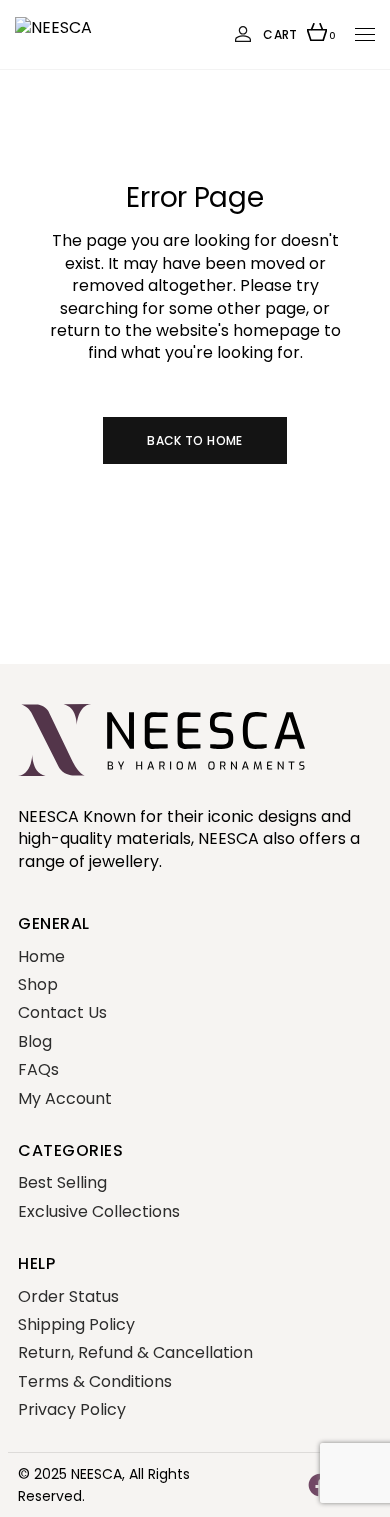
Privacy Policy (72, 1409)
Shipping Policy (76, 1324)
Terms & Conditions (95, 1381)
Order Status (68, 1296)
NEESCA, (98, 1474)
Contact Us (62, 1012)
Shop (38, 984)
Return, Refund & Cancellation (135, 1352)
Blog (35, 1041)
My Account (65, 1098)
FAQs (38, 1069)
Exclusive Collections (99, 1211)
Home (41, 956)
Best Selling (62, 1182)
